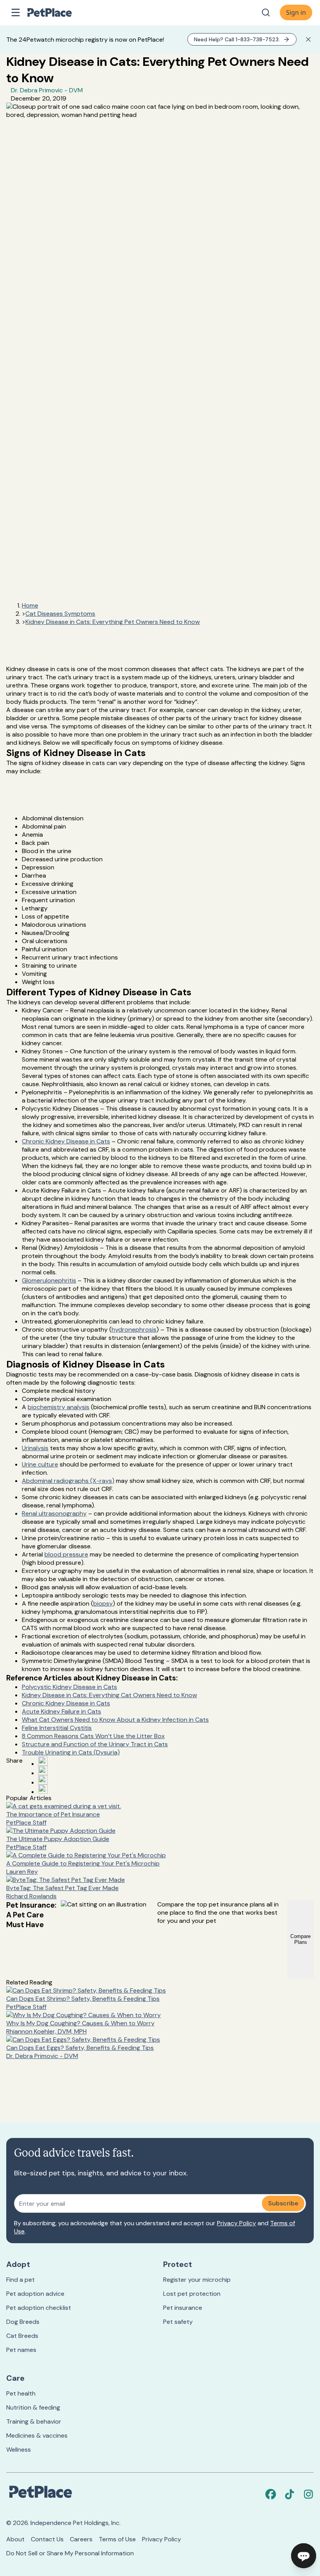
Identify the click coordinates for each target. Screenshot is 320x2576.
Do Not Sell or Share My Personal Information (70, 2553)
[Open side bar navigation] (16, 12)
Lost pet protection (192, 2294)
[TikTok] (290, 2494)
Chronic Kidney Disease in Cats (66, 1141)
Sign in (296, 12)
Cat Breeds (22, 2336)
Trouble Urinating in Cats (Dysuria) (71, 1752)
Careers (81, 2539)
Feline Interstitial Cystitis (57, 1728)
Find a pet (20, 2280)
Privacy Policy (236, 2223)
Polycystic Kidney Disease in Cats (69, 1687)
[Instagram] (308, 2494)
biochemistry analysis (59, 1407)
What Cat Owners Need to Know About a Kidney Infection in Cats (115, 1720)
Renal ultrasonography (54, 1513)
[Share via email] (43, 1789)
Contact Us (47, 2539)
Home (30, 605)
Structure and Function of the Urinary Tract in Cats (95, 1744)
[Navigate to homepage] (58, 12)
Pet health (21, 2393)
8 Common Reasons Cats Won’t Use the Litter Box (93, 1736)
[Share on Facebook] (43, 1761)
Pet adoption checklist (39, 2308)
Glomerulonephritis (49, 1280)
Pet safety (178, 2322)
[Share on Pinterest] (43, 1770)
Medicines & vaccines (37, 2436)
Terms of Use (117, 2539)
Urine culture (40, 1464)
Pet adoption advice (35, 2294)
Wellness (19, 2450)
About (15, 2539)
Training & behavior (34, 2421)
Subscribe (283, 2203)
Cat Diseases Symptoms (60, 614)
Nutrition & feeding (33, 2407)
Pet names (21, 2350)
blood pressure (66, 1554)
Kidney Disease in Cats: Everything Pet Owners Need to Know (113, 622)
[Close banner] (308, 39)
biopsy (103, 1603)
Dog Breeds (23, 2322)
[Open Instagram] (43, 1780)
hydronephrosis (134, 1330)
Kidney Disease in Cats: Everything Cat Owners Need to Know (109, 1695)
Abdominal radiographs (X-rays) (68, 1481)
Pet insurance (183, 2308)
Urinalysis (35, 1448)
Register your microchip (197, 2280)
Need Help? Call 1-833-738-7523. (237, 39)
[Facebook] (271, 2494)
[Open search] (266, 12)
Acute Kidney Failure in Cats (61, 1711)
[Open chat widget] (304, 2556)
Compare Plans (300, 1939)
